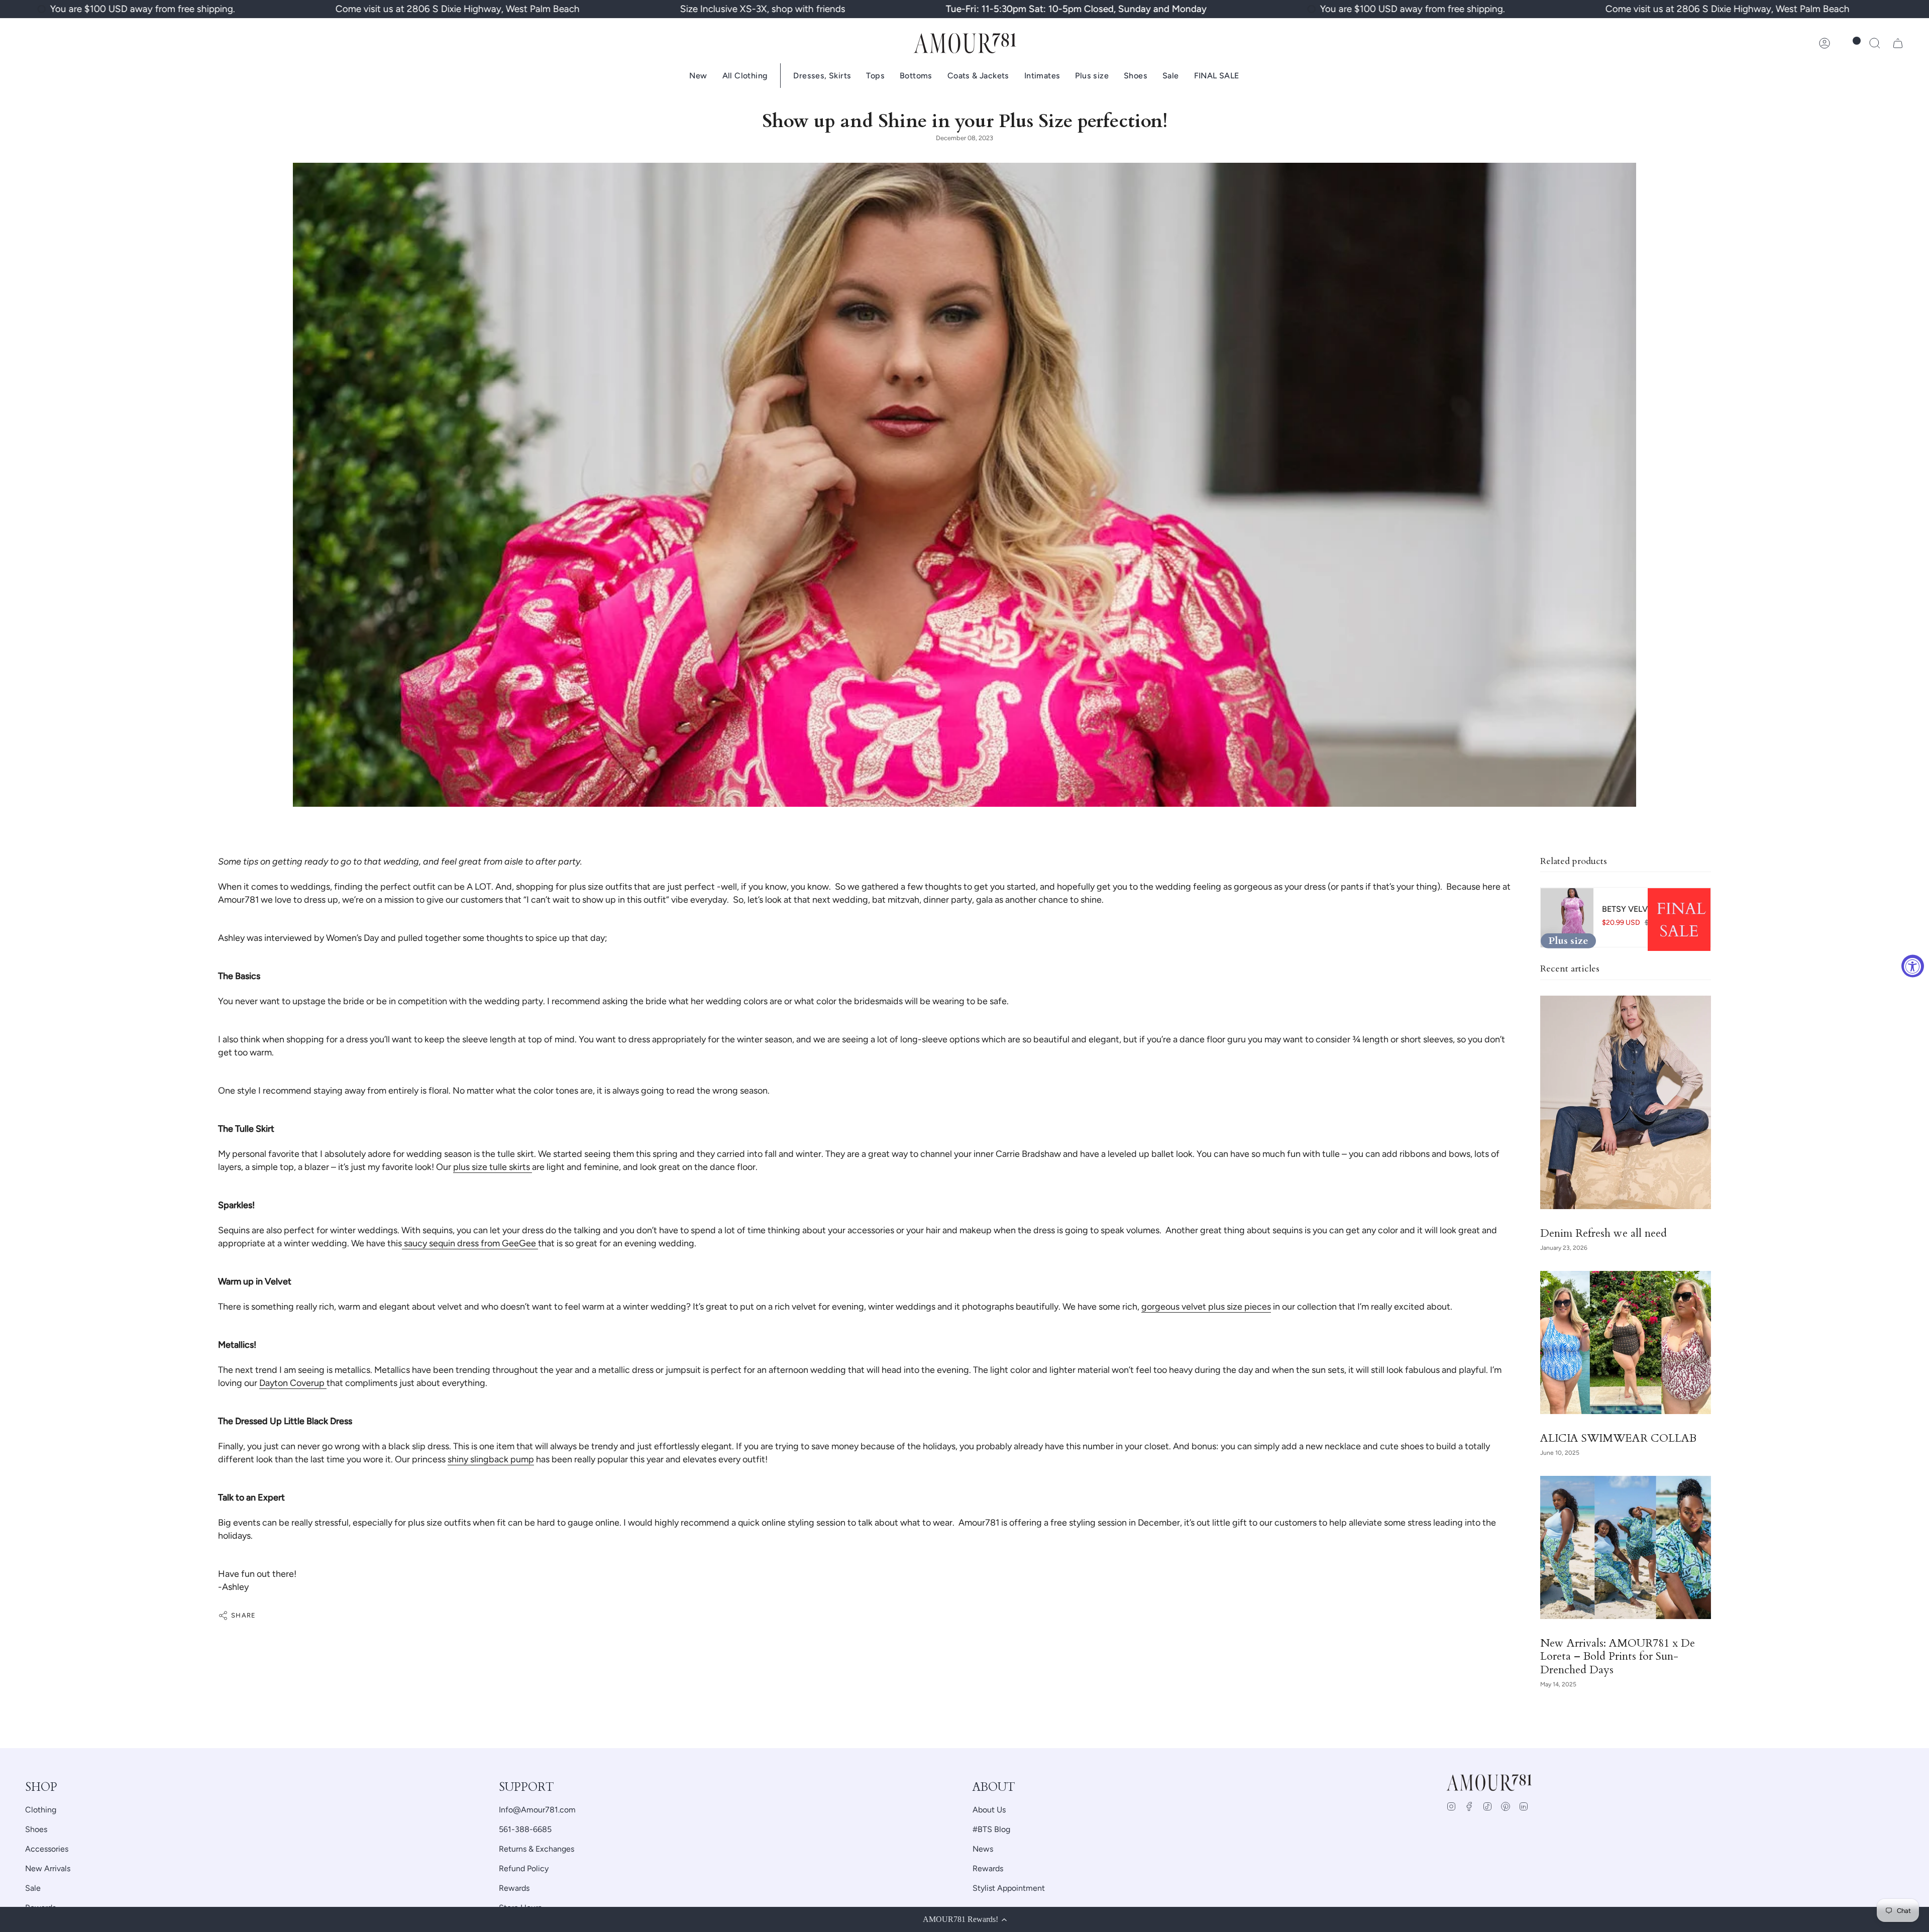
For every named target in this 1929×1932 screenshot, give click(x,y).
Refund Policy (524, 1868)
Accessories (47, 1849)
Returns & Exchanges (537, 1849)
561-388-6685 (525, 1829)
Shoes (36, 1829)
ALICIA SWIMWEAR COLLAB (1618, 1439)
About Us (989, 1810)
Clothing (41, 1810)
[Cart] (1898, 43)
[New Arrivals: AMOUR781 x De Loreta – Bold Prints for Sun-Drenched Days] (1626, 1547)
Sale (33, 1888)
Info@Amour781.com (537, 1810)
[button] (1875, 43)
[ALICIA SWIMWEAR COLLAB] (1626, 1343)
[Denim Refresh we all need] (1626, 1102)
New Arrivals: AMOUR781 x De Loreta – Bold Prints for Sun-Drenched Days (1618, 1657)
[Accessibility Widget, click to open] (1913, 966)
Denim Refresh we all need (1603, 1234)
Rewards (514, 1888)
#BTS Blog (991, 1829)
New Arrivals (48, 1868)
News (983, 1849)
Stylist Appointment (1009, 1888)
